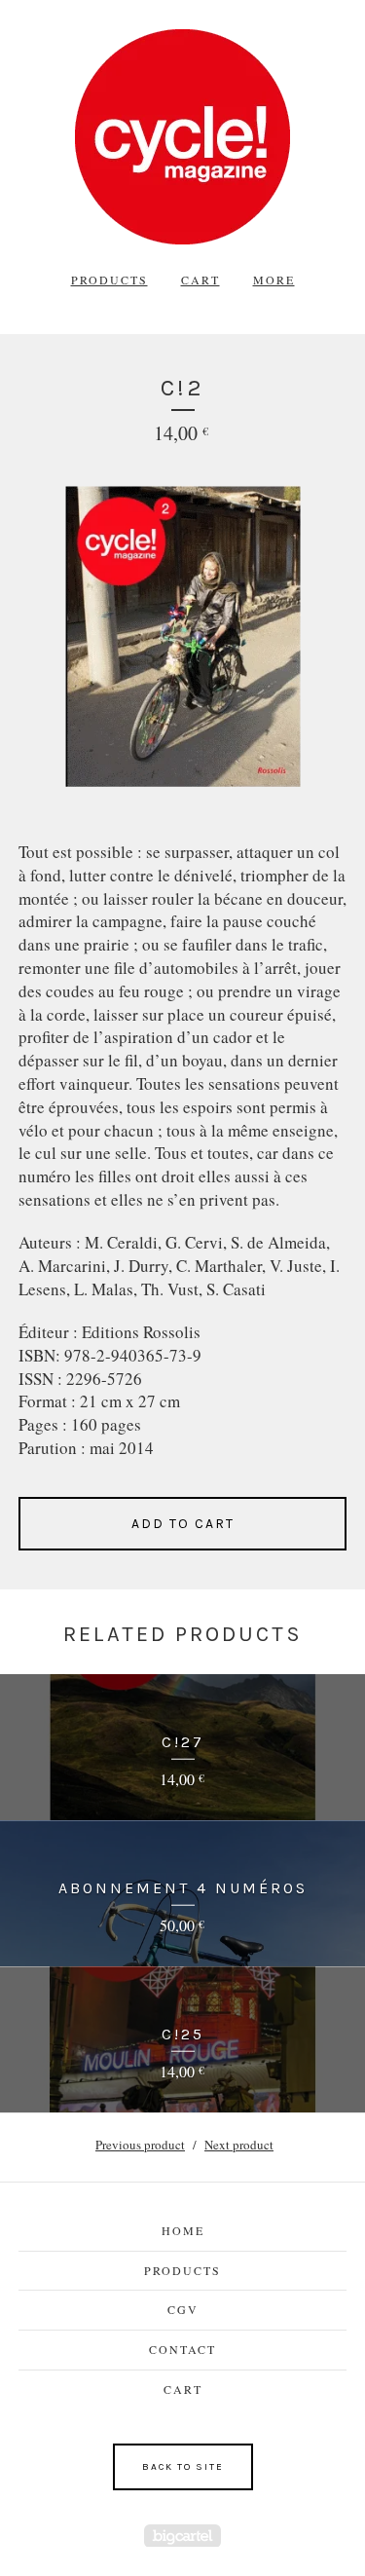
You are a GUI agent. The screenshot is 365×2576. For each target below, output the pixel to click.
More (274, 280)
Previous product (140, 2145)
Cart (201, 280)
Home (183, 2230)
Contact (182, 2349)
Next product (239, 2145)
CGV (183, 2309)
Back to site (183, 2467)
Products (109, 280)
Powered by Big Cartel (182, 2536)
